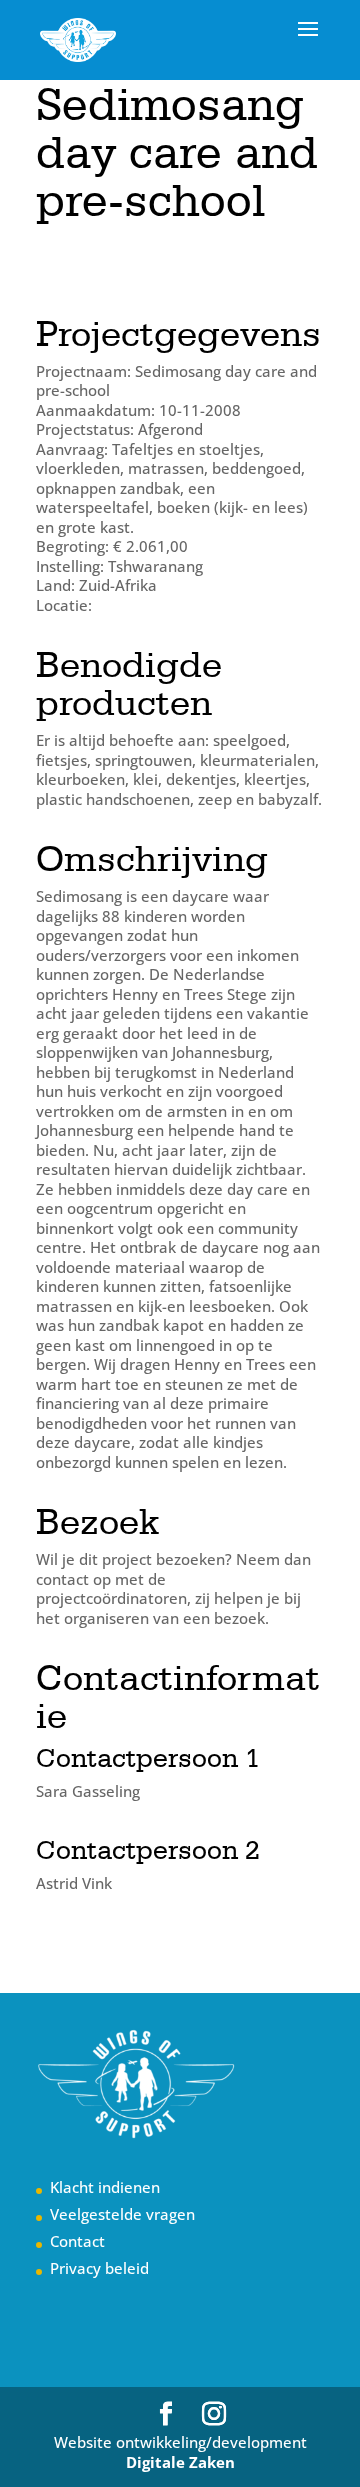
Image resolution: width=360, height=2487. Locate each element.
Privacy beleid (99, 2268)
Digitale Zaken (180, 2462)
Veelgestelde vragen (122, 2214)
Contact (77, 2241)
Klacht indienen (105, 2187)
